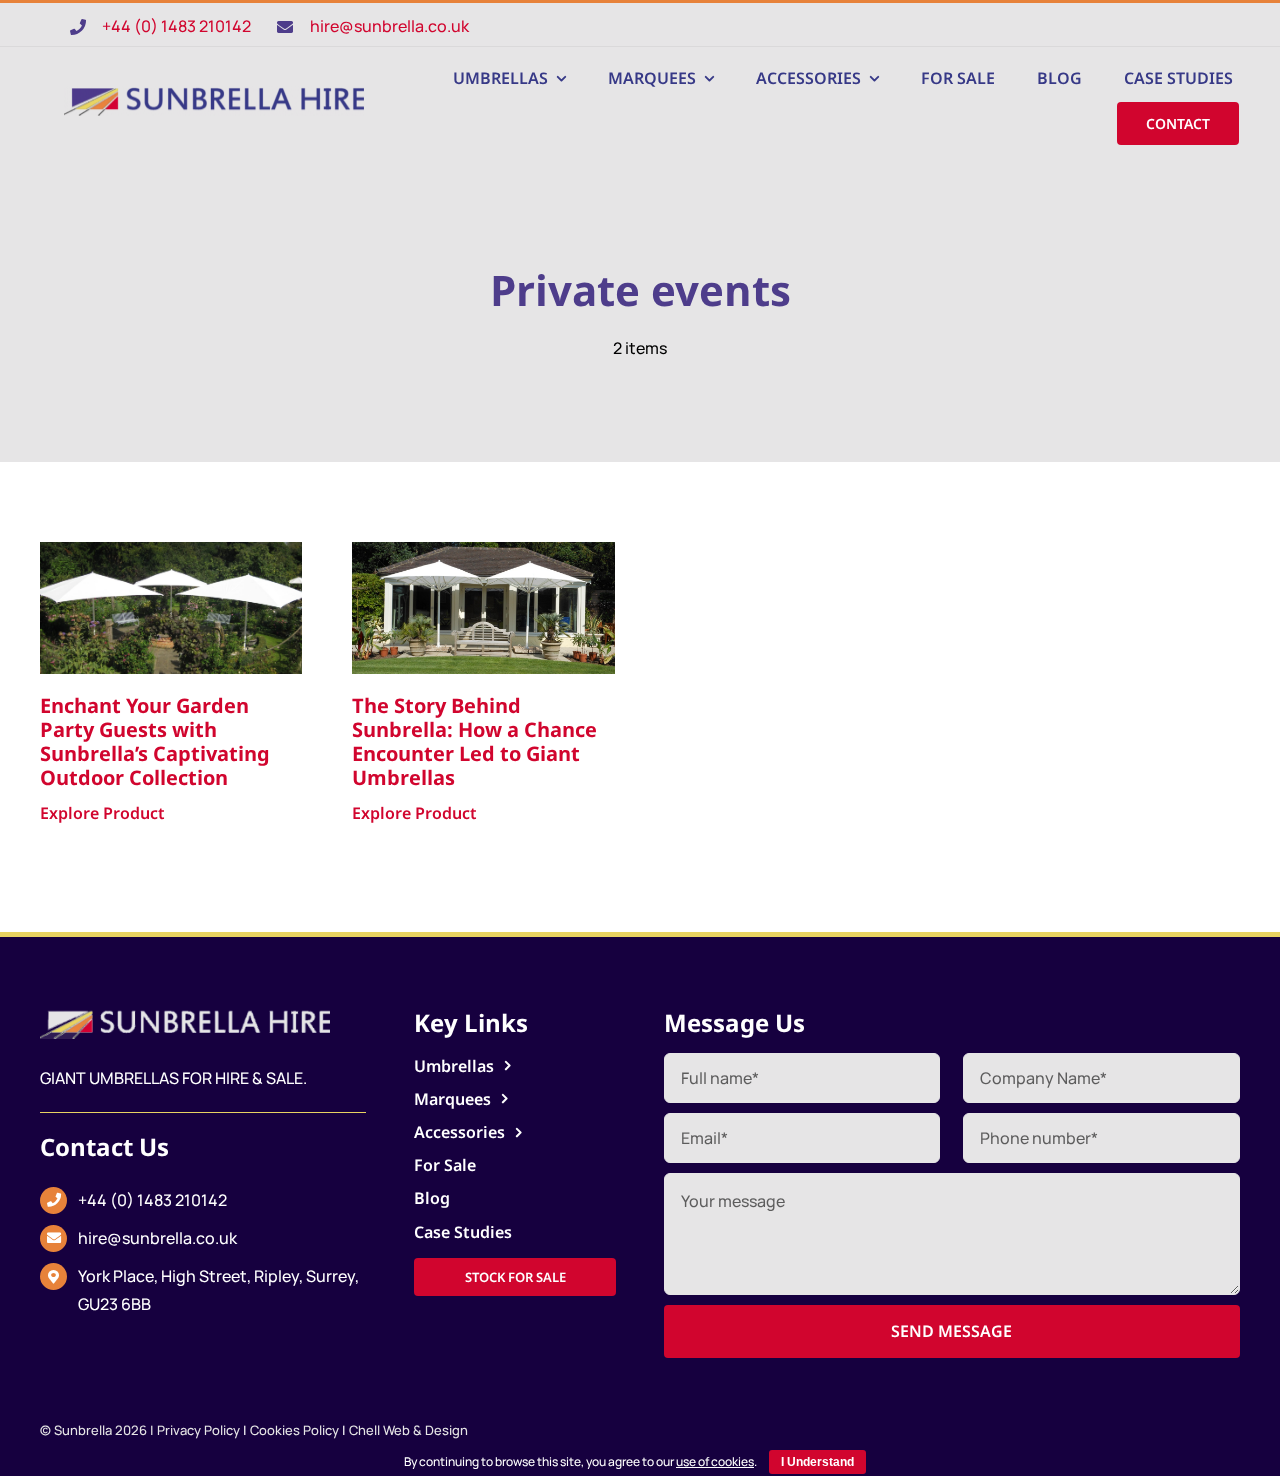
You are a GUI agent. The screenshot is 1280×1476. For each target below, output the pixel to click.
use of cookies (715, 1461)
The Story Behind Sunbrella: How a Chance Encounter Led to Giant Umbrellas (474, 741)
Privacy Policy (198, 1430)
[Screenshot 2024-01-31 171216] (214, 94)
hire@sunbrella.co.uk (389, 26)
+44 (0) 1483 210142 (176, 26)
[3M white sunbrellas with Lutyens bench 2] (483, 550)
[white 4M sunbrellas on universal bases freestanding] (171, 550)
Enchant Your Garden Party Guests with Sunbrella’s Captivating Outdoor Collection (155, 741)
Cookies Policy (294, 1430)
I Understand (817, 1462)
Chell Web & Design (408, 1430)
